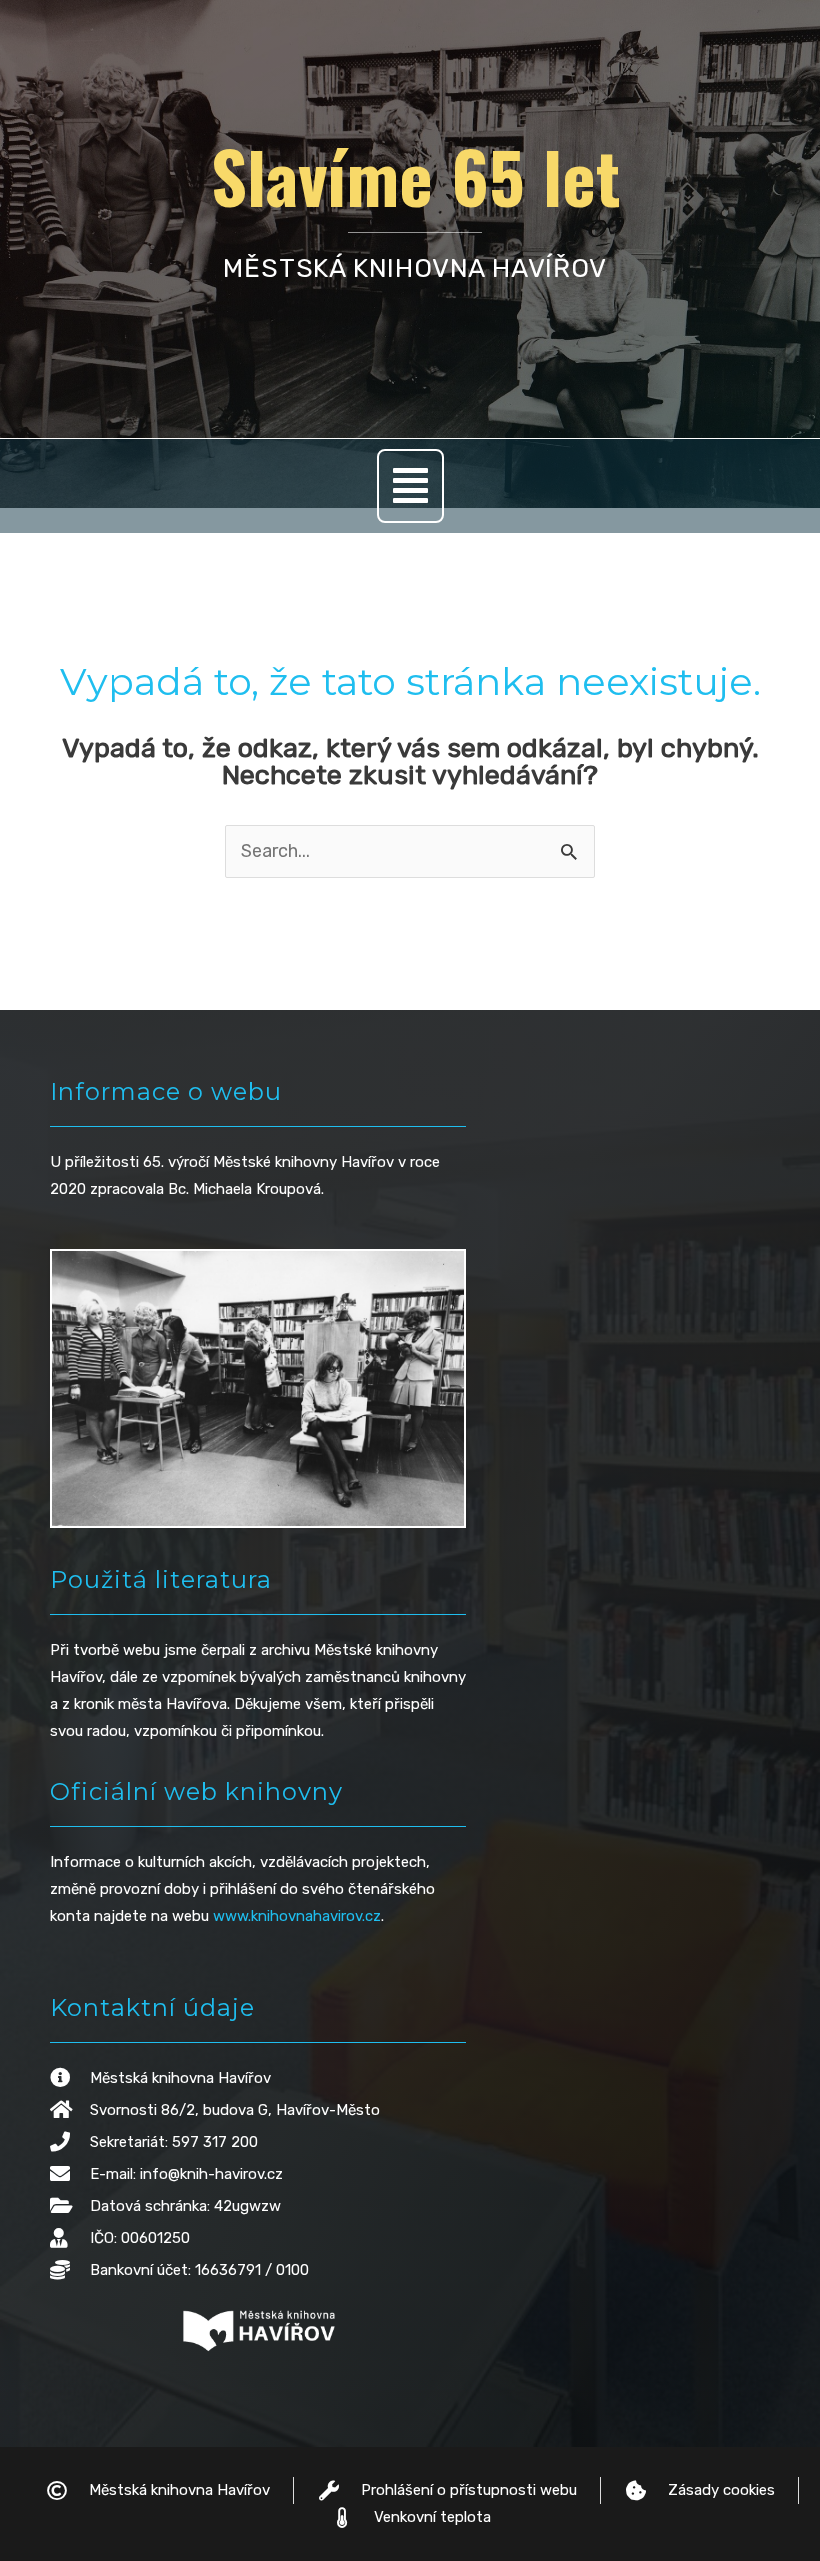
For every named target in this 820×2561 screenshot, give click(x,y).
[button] (410, 486)
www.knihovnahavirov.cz (297, 1916)
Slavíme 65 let (415, 175)
